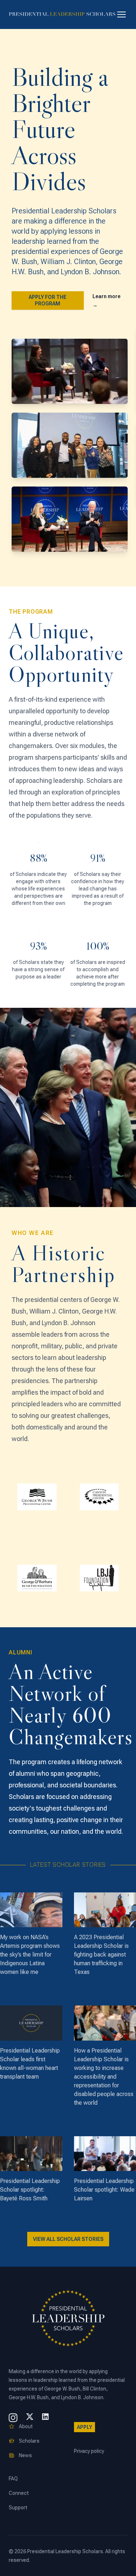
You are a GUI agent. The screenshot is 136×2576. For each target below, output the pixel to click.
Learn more (106, 301)
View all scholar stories (68, 2239)
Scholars (29, 2441)
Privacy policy (89, 2451)
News (25, 2455)
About (26, 2426)
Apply (85, 2427)
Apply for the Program (48, 300)
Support (18, 2508)
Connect (19, 2493)
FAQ (13, 2479)
